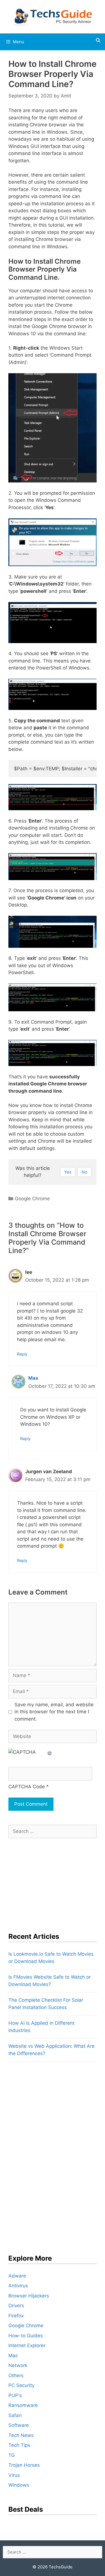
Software (19, 2425)
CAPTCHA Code (27, 1787)
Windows (19, 2485)
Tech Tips (19, 2445)
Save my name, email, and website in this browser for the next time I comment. (54, 1712)
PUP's (15, 2395)
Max (33, 1378)
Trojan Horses (24, 2465)
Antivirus (18, 2286)
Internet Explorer (27, 2345)
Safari (15, 2415)
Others (16, 2375)
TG (12, 2455)
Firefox (16, 2316)
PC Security (21, 2385)
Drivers (16, 2306)
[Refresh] (50, 1752)
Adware (17, 2276)
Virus (14, 2475)
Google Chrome (32, 1199)
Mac (13, 2356)
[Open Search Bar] (98, 40)
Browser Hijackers (29, 2296)
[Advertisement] (50, 1882)
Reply (22, 1354)
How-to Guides (26, 2336)
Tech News (21, 2435)
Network (18, 2365)
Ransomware (23, 2405)
